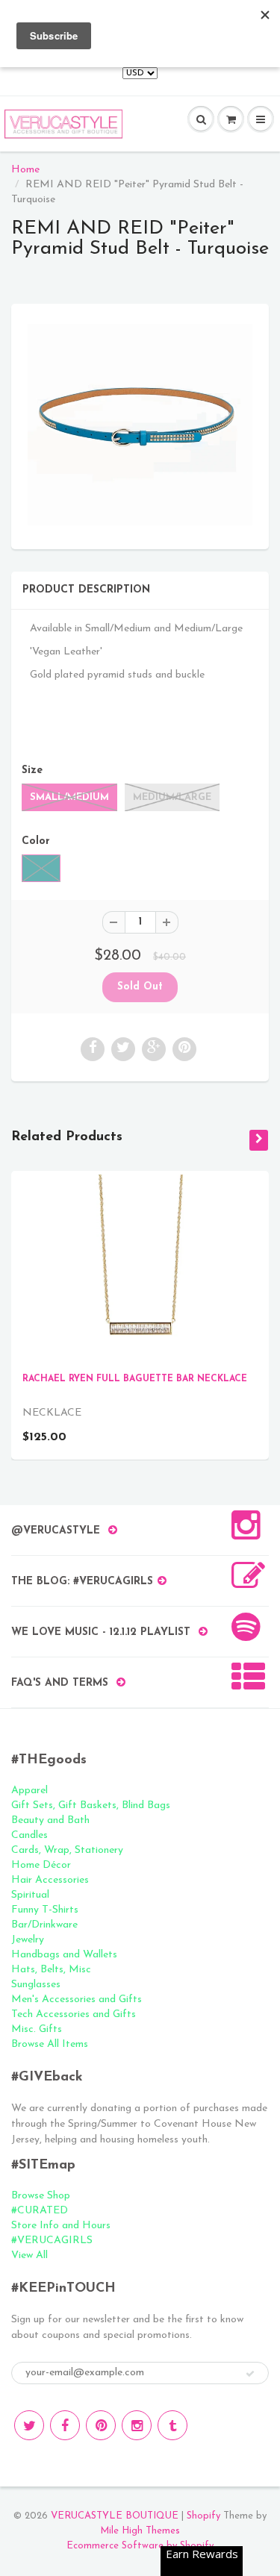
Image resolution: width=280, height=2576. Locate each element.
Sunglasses (36, 1985)
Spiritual (30, 1895)
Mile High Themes (140, 2531)
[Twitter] (29, 2425)
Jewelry (28, 1940)
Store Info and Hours (61, 2226)
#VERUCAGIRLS (52, 2241)
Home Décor (41, 1865)
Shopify (203, 2516)
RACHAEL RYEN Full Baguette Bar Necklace (135, 1379)
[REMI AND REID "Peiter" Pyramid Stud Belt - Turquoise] (140, 425)
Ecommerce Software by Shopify (140, 2546)
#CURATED (40, 2211)
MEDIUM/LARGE (172, 797)
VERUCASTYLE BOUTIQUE (115, 2516)
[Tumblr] (172, 2425)
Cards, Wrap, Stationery (67, 1850)
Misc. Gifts (37, 2029)
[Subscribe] (250, 2374)
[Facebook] (65, 2425)
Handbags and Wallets (64, 1955)
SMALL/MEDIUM (69, 797)
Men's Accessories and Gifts (77, 2000)
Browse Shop (41, 2196)
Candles (29, 1835)
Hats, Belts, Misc (51, 1970)
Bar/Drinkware (44, 1925)
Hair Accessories (50, 1880)
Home (25, 170)
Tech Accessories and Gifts (74, 2014)
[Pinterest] (101, 2425)
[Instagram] (137, 2425)
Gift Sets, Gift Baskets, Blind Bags (91, 1806)
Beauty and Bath (50, 1820)
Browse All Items (50, 2044)
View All (29, 2255)
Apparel (29, 1791)
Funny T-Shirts (45, 1910)
